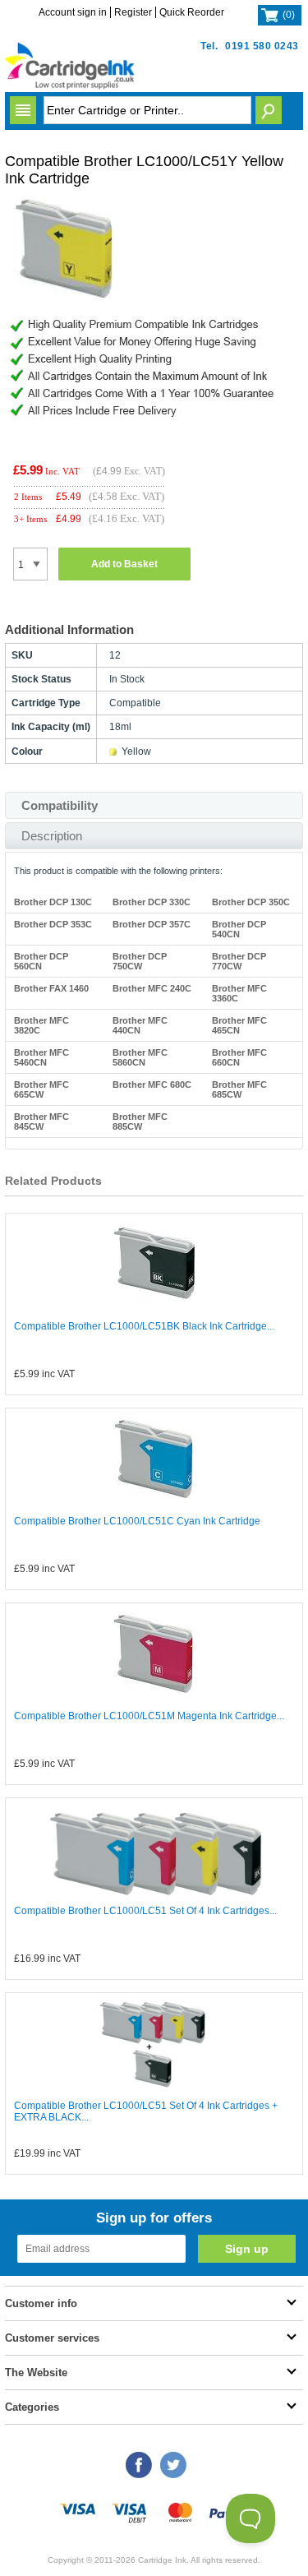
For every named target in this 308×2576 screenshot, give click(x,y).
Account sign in (73, 12)
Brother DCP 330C (152, 902)
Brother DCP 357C (152, 924)
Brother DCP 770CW (239, 961)
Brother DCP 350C (251, 902)
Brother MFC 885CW (140, 1122)
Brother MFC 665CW (41, 1089)
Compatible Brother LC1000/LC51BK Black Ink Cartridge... (144, 1326)
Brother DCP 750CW (140, 961)
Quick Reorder (192, 12)
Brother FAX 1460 (51, 988)
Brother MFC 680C (152, 1085)
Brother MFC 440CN (140, 1025)
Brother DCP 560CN (41, 961)
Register (133, 12)
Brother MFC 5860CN (140, 1057)
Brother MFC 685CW (239, 1089)
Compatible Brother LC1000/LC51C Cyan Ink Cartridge (137, 1521)
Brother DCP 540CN (239, 929)
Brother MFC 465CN (239, 1025)
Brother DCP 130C (53, 902)
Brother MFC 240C (152, 988)
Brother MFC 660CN (239, 1057)
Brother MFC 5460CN (41, 1057)
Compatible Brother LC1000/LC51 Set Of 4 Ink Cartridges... (145, 1911)
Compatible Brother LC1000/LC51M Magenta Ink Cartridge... (149, 1716)
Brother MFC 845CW (41, 1122)
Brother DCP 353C (53, 924)
